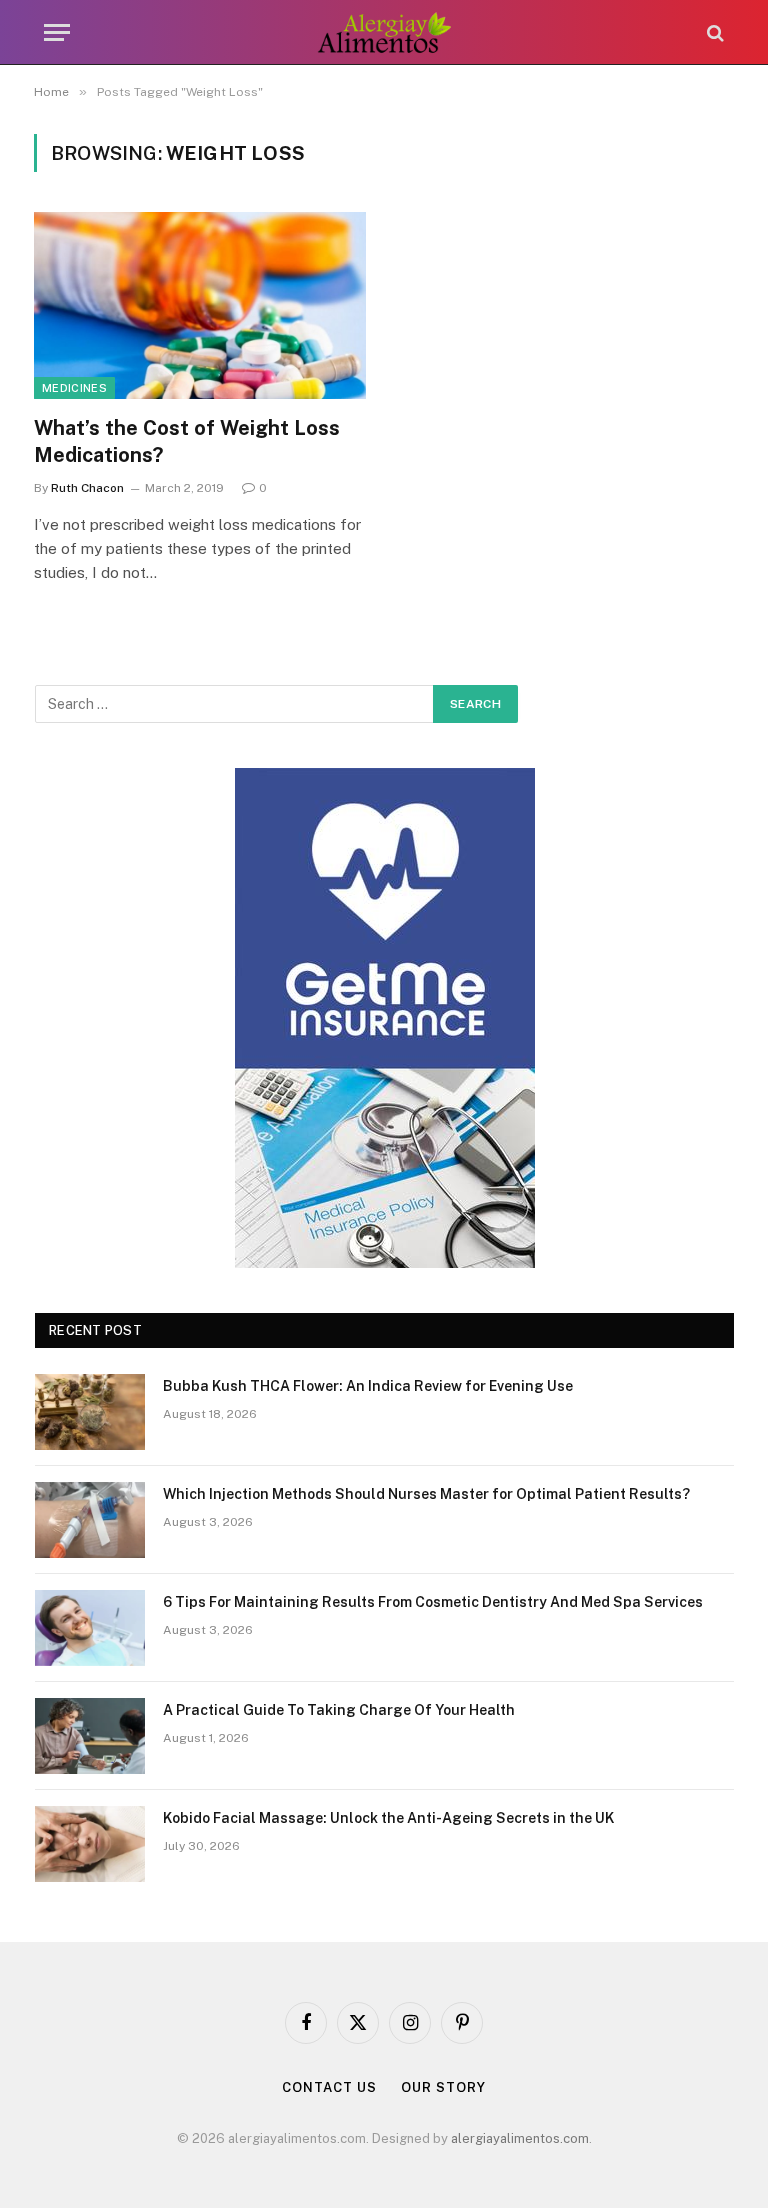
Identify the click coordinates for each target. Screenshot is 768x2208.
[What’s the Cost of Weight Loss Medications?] (200, 305)
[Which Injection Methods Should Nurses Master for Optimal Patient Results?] (90, 1520)
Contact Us (329, 2087)
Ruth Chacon (87, 488)
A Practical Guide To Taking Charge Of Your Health (339, 1710)
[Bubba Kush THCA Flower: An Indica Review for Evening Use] (90, 1412)
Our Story (443, 2087)
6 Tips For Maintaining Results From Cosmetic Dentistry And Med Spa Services (433, 1602)
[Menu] (57, 32)
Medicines (74, 388)
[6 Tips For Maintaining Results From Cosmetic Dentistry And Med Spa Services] (90, 1628)
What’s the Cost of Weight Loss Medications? (187, 441)
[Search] (713, 32)
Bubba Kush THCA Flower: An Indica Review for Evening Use (368, 1386)
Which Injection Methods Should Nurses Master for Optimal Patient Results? (426, 1494)
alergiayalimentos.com (520, 2138)
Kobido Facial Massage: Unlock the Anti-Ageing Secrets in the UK (388, 1818)
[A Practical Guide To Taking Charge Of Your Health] (90, 1736)
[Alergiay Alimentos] (384, 32)
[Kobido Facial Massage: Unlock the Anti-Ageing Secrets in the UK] (90, 1844)
